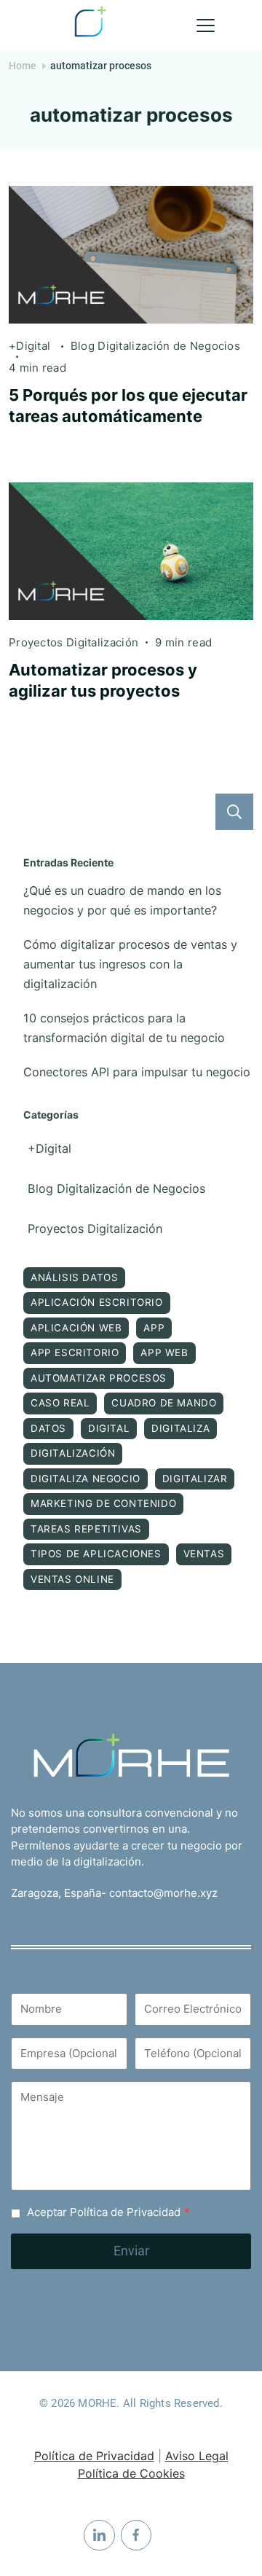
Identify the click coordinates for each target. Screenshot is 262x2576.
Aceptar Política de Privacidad (108, 2212)
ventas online (72, 1579)
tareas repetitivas (86, 1529)
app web (164, 1352)
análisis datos (74, 1277)
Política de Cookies (131, 2473)
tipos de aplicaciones (96, 1554)
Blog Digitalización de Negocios (155, 346)
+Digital (31, 346)
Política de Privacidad (94, 2456)
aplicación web (76, 1328)
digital (109, 1428)
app (154, 1328)
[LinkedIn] (99, 2536)
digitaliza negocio (86, 1479)
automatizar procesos (99, 1378)
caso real (60, 1403)
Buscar (234, 812)
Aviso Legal (197, 2456)
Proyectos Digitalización (74, 642)
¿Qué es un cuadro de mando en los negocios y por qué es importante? (122, 900)
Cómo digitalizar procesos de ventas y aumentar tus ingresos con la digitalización (130, 964)
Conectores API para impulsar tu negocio (137, 1072)
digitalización (73, 1453)
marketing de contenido (103, 1503)
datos (48, 1428)
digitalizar (195, 1479)
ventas (204, 1554)
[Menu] (206, 26)
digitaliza (180, 1428)
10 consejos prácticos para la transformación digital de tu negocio (124, 1028)
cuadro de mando (164, 1403)
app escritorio (75, 1352)
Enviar (131, 2251)
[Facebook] (136, 2536)
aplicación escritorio (97, 1302)
